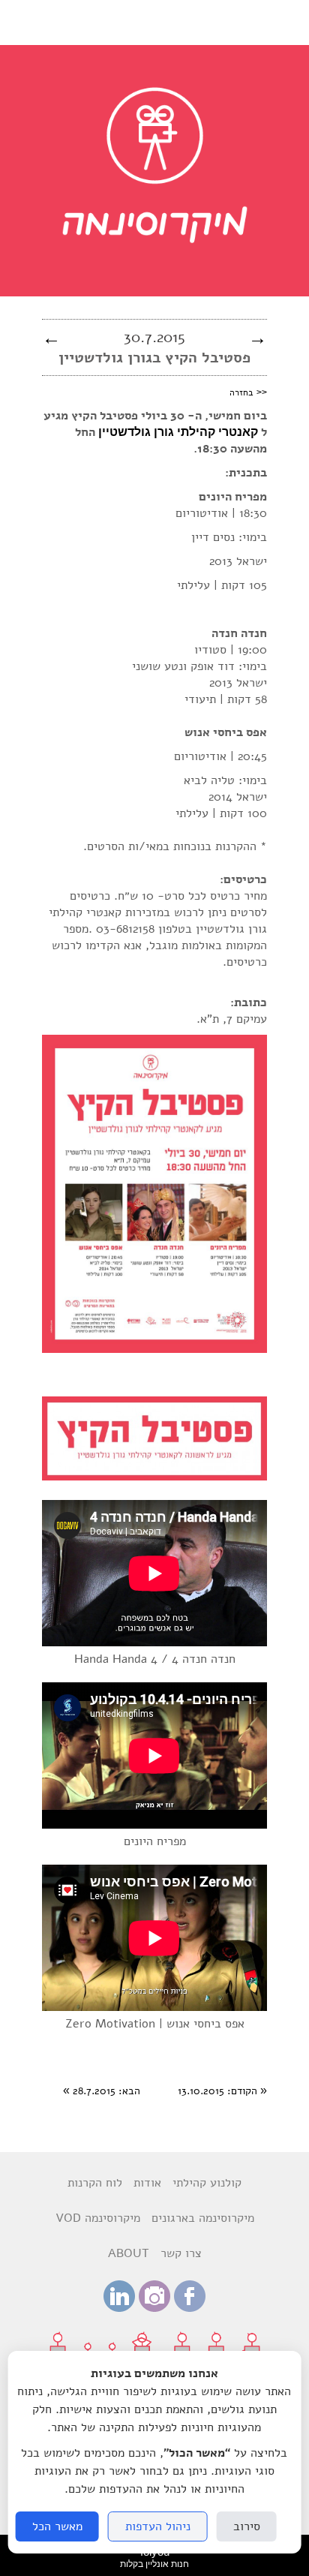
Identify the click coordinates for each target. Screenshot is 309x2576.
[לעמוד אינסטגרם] (154, 2308)
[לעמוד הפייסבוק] (190, 2308)
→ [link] (258, 338)
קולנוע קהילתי (207, 2183)
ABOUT (129, 2253)
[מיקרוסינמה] (155, 281)
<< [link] (248, 392)
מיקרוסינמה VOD (98, 2218)
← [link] (51, 338)
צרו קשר (181, 2253)
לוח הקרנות (95, 2183)
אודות (147, 2183)
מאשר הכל (57, 2526)
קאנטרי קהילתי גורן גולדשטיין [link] (178, 432)
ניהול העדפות (158, 2526)
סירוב (247, 2526)
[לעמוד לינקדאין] (119, 2308)
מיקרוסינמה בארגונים (203, 2218)
